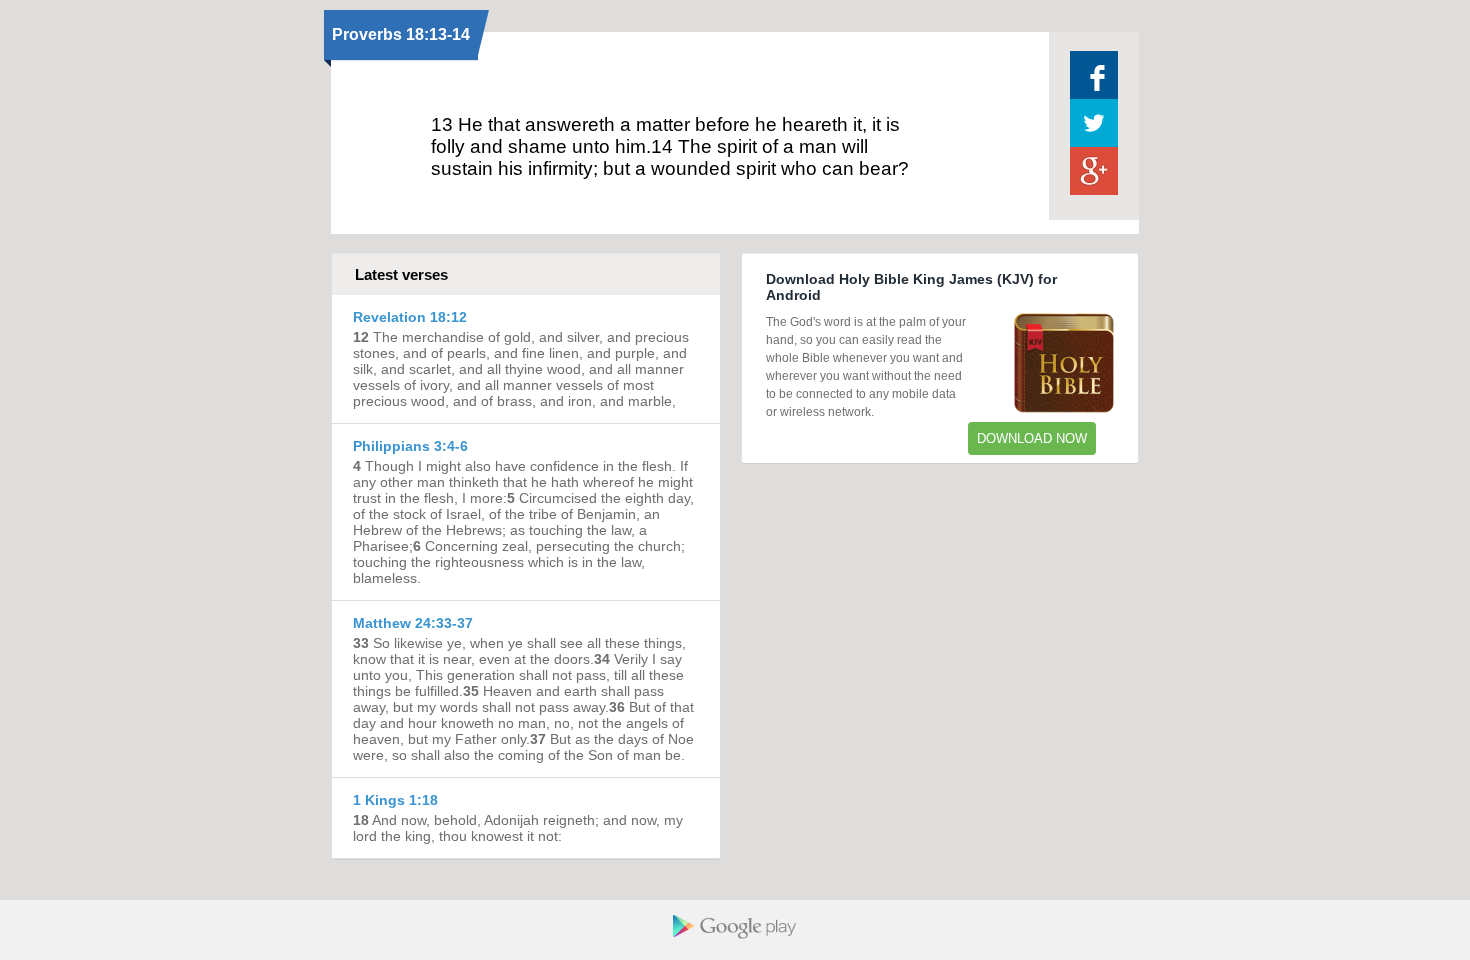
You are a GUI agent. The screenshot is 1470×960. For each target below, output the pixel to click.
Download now (1032, 438)
